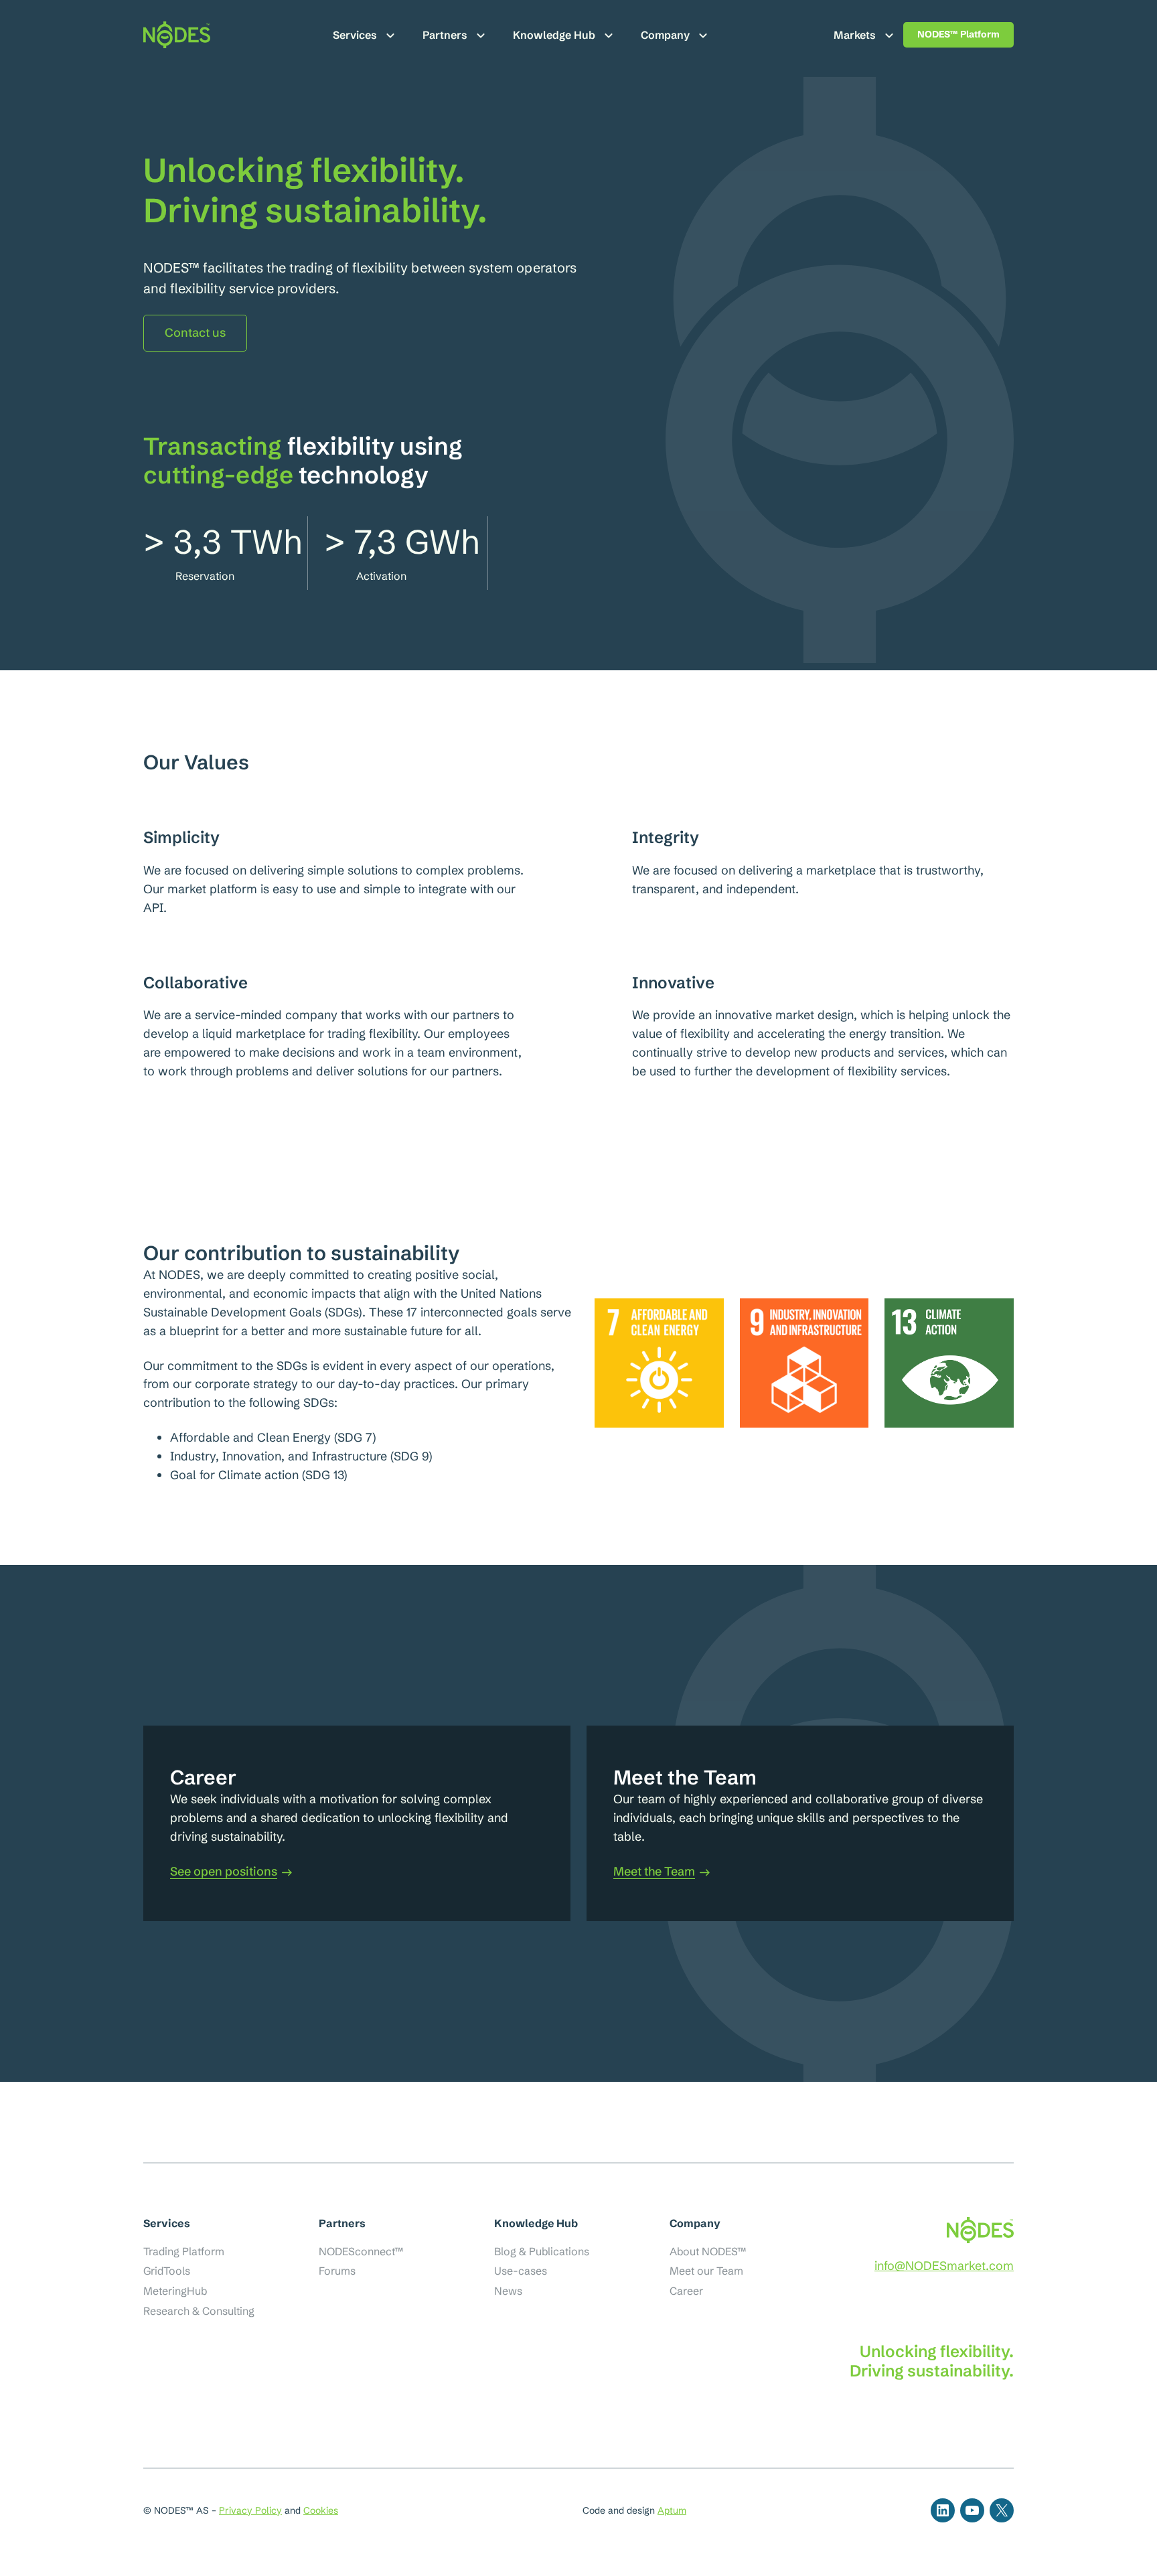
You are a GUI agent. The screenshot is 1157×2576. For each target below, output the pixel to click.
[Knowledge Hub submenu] (609, 35)
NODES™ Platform (958, 34)
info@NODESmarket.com (944, 2266)
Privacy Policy (250, 2510)
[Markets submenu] (889, 35)
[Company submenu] (703, 35)
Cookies (321, 2510)
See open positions (224, 1872)
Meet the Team (654, 1872)
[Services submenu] (390, 35)
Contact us (195, 332)
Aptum (672, 2510)
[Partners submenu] (481, 35)
